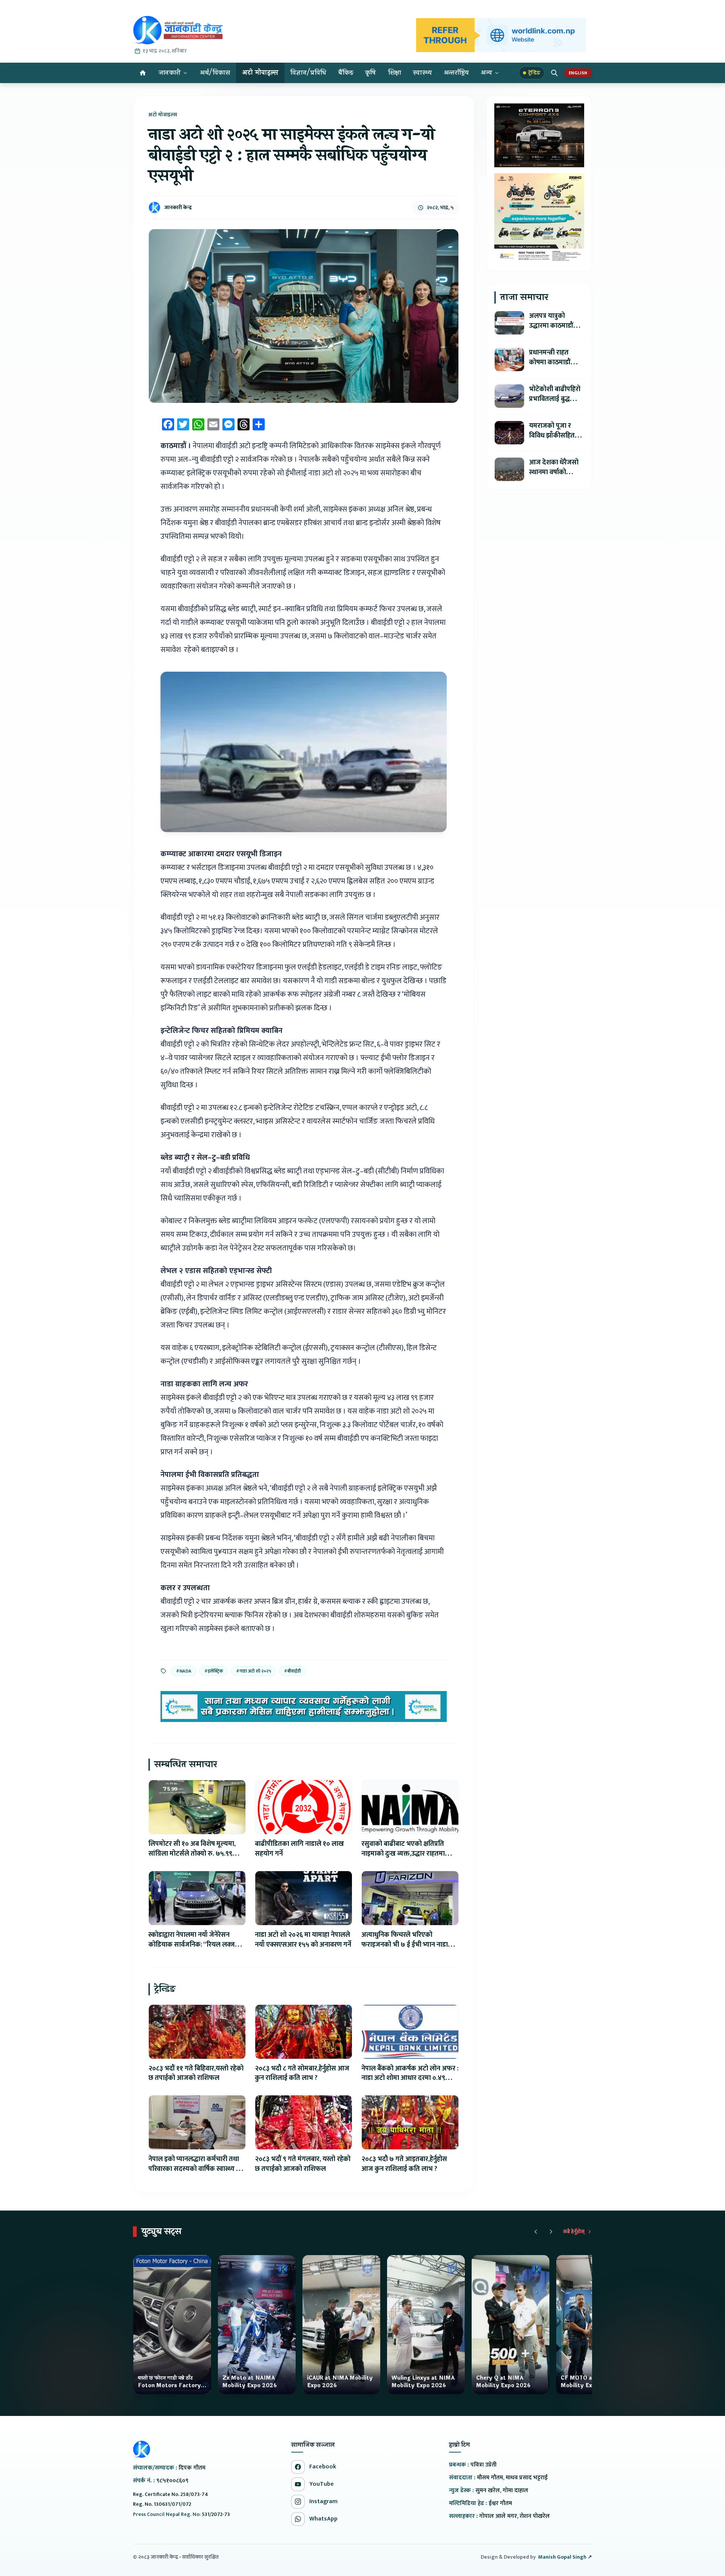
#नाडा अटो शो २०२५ (254, 1671)
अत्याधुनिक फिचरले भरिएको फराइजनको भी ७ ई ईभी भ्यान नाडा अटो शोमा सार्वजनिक (405, 1945)
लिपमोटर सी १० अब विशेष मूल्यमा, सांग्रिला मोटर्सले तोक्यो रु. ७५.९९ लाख (192, 1854)
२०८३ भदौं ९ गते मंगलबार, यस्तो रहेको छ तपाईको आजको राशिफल (303, 2164)
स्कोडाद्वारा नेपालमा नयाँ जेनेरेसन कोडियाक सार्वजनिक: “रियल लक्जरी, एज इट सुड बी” (195, 1945)
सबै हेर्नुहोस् (574, 2232)
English (578, 73)
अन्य (486, 73)
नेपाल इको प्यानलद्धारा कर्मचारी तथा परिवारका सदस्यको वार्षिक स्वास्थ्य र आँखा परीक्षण (194, 2169)
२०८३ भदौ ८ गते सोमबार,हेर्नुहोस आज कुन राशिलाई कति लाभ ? (302, 2073)
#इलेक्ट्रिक (214, 1671)
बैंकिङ (346, 73)
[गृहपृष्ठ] (143, 73)
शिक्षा (395, 73)
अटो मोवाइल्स (260, 73)
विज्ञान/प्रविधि (308, 73)
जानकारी (170, 73)
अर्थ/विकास (215, 73)
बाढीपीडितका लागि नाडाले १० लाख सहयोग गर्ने (299, 1849)
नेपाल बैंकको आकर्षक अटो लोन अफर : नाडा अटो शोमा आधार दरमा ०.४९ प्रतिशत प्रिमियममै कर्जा (410, 2078)
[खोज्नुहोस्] (554, 73)
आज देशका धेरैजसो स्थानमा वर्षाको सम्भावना (554, 472)
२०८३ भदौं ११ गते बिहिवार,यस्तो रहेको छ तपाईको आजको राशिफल (196, 2073)
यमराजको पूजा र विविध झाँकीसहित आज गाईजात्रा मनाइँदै (556, 435)
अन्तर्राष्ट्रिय (456, 73)
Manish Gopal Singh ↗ (565, 2557)
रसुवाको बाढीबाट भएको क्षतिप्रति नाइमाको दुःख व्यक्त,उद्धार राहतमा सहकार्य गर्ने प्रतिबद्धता (403, 1854)
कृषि (371, 73)
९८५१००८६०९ (172, 2481)
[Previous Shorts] (536, 2232)
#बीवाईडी (292, 1671)
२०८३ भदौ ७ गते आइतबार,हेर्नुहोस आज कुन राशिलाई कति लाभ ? (404, 2164)
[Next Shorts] (551, 2232)
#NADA (184, 1671)
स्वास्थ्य (422, 73)
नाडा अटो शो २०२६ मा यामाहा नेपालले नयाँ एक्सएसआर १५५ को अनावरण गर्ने (303, 1940)
